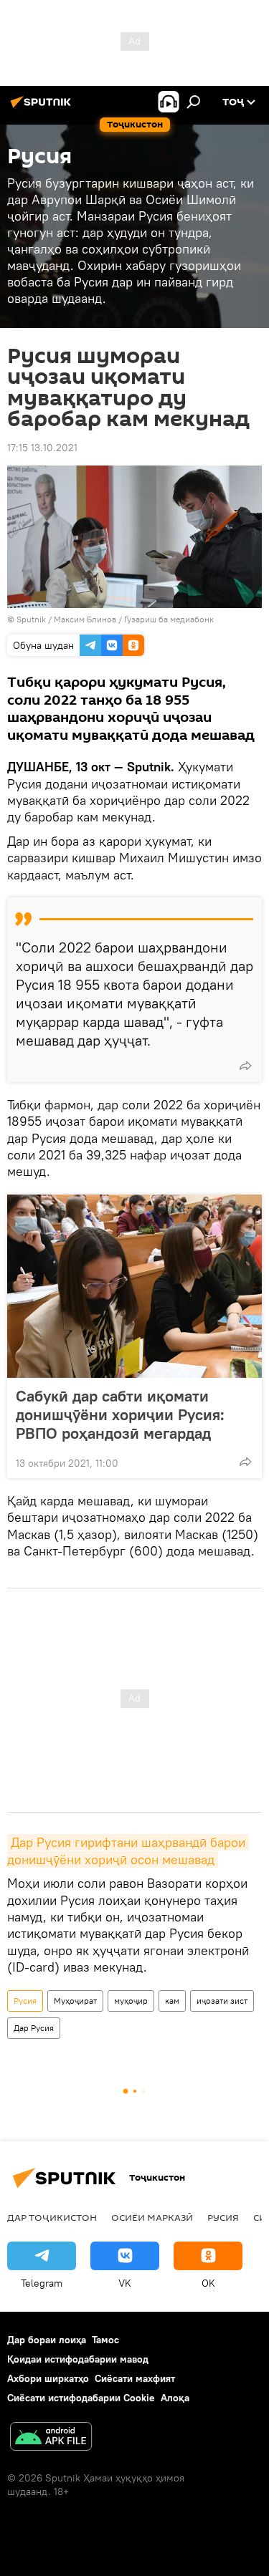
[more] (245, 1066)
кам (172, 2001)
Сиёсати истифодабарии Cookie (81, 2398)
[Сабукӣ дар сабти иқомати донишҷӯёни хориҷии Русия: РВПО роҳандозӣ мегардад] (134, 1286)
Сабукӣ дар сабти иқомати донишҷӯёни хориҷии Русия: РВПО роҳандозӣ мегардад (120, 1414)
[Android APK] (51, 2438)
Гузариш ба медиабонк (169, 619)
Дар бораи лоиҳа (47, 2340)
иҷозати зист (222, 2001)
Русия (25, 2001)
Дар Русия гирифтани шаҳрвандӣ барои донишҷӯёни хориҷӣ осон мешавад (128, 1851)
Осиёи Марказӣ (152, 2217)
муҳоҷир (131, 2001)
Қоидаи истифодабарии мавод (78, 2359)
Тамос (105, 2340)
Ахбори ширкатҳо (48, 2378)
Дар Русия (34, 2028)
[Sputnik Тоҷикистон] (43, 107)
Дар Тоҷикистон (52, 2217)
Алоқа (175, 2398)
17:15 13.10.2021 (42, 448)
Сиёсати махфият (135, 2378)
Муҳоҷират (75, 2001)
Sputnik (32, 619)
